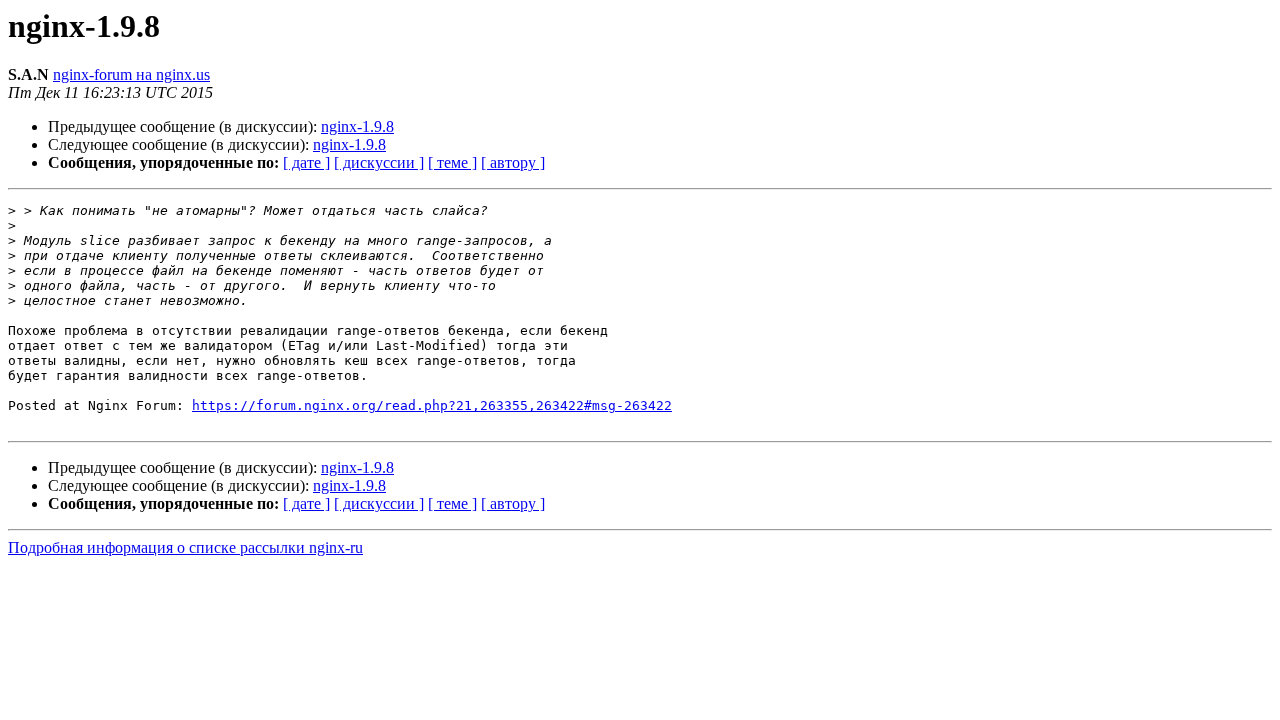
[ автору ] (513, 162)
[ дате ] (306, 162)
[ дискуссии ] (379, 162)
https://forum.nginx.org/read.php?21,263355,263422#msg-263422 (432, 405)
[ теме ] (452, 162)
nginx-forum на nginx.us (131, 74)
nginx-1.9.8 (357, 126)
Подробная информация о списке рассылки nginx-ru (185, 547)
